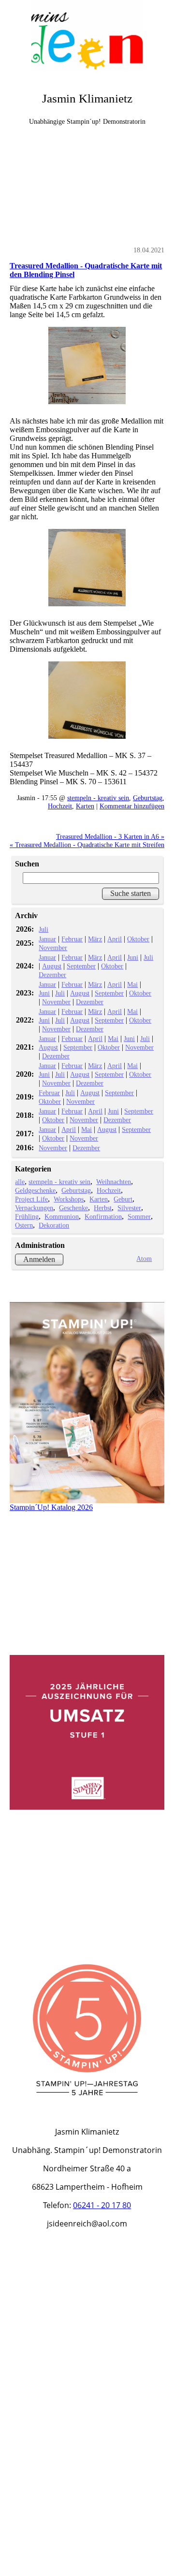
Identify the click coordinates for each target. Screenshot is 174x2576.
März (95, 939)
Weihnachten (114, 1182)
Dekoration (54, 1225)
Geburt (123, 1199)
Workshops (69, 1199)
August (52, 966)
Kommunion (62, 1216)
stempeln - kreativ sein (98, 798)
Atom (144, 1259)
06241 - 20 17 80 (102, 2205)
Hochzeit (60, 806)
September (81, 966)
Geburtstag (148, 798)
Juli (43, 929)
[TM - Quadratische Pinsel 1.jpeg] (87, 366)
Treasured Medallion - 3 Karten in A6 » (110, 836)
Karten (85, 806)
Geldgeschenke (35, 1190)
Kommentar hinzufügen (132, 806)
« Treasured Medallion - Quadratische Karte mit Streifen (87, 845)
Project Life (31, 1199)
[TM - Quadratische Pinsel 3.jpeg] (87, 700)
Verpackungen (34, 1208)
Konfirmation (103, 1216)
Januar (47, 939)
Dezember (52, 975)
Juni (133, 957)
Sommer (139, 1216)
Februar (72, 939)
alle (20, 1182)
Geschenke (73, 1208)
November (53, 948)
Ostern (24, 1225)
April (115, 939)
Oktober (138, 939)
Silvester (129, 1208)
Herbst (103, 1208)
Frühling (27, 1216)
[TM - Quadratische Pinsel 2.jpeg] (87, 568)
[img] (87, 36)
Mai (132, 984)
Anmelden (39, 1259)
